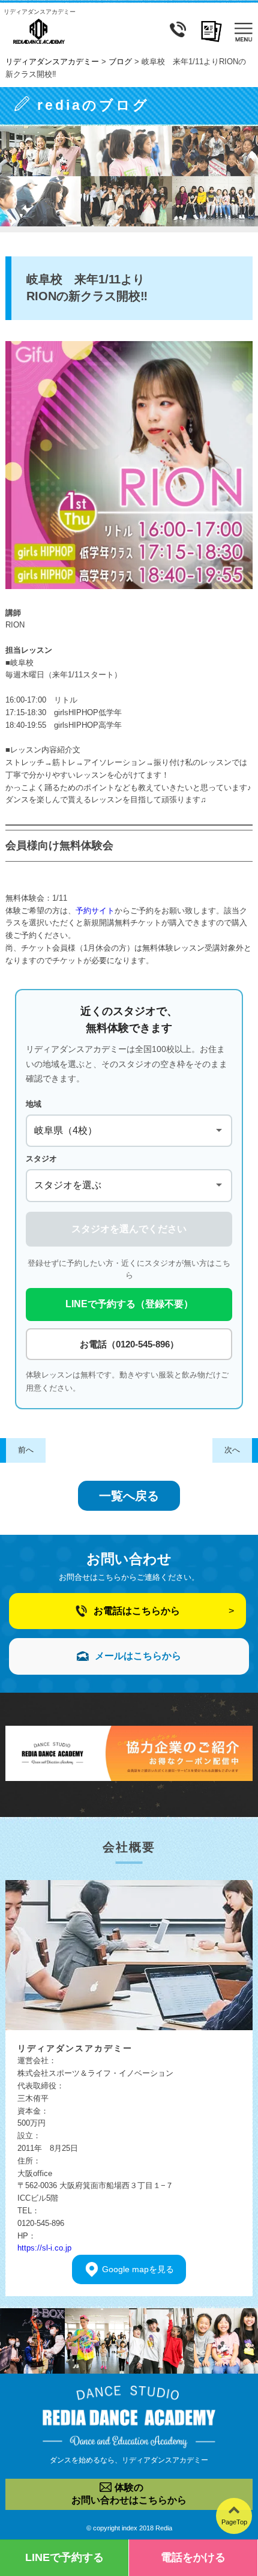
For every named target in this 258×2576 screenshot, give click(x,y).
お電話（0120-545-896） (129, 1344)
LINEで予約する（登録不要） (129, 1304)
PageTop (234, 2522)
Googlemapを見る (138, 2269)
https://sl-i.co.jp (44, 2248)
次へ (232, 1450)
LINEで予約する (64, 2557)
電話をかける (193, 2557)
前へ (26, 1450)
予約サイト (95, 911)
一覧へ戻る (129, 1496)
